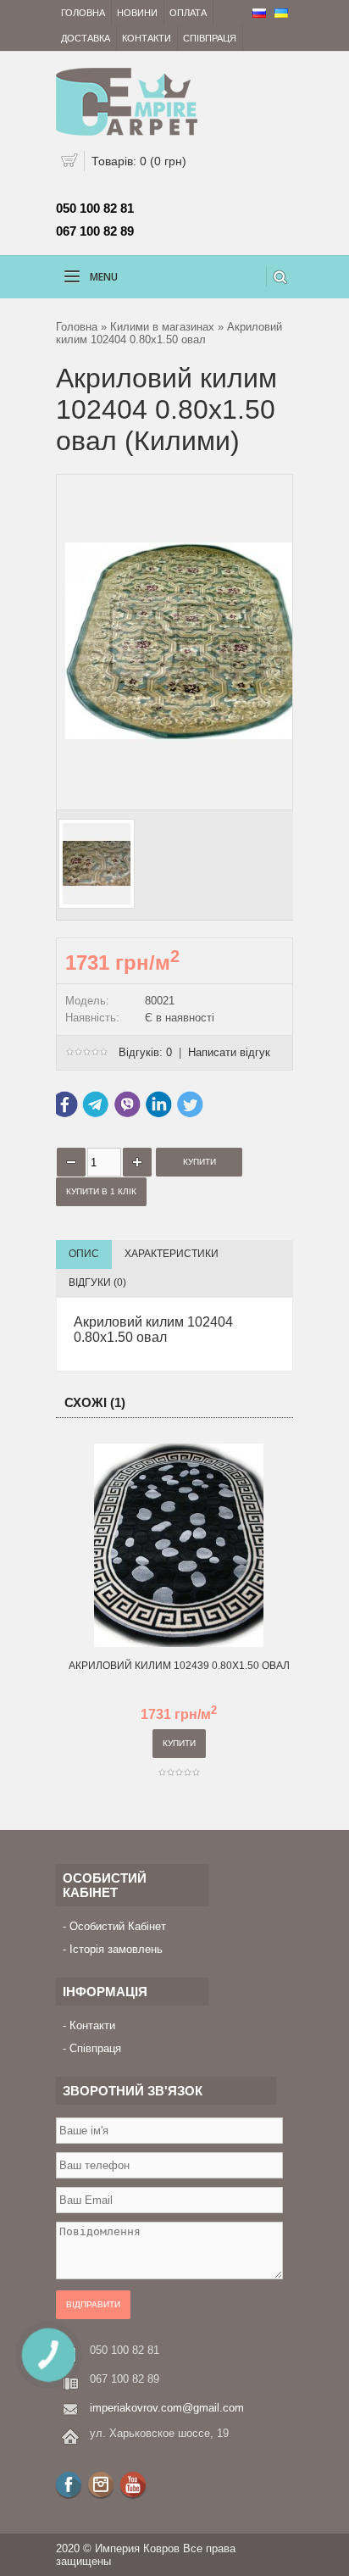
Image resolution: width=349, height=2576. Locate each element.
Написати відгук (229, 1052)
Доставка (86, 38)
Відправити (93, 2304)
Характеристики (172, 1254)
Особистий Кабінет (118, 1926)
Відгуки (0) (97, 1282)
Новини (137, 13)
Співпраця (210, 38)
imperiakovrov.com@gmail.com (167, 2408)
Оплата (188, 13)
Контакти (147, 38)
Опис (84, 1254)
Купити (179, 1743)
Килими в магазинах (162, 327)
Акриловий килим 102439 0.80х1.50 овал (179, 1666)
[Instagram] (101, 2484)
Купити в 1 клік (101, 1191)
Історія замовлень (116, 1949)
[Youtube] (133, 2484)
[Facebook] (69, 2484)
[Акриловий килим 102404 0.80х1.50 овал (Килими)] (197, 795)
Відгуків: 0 (145, 1052)
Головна (83, 13)
